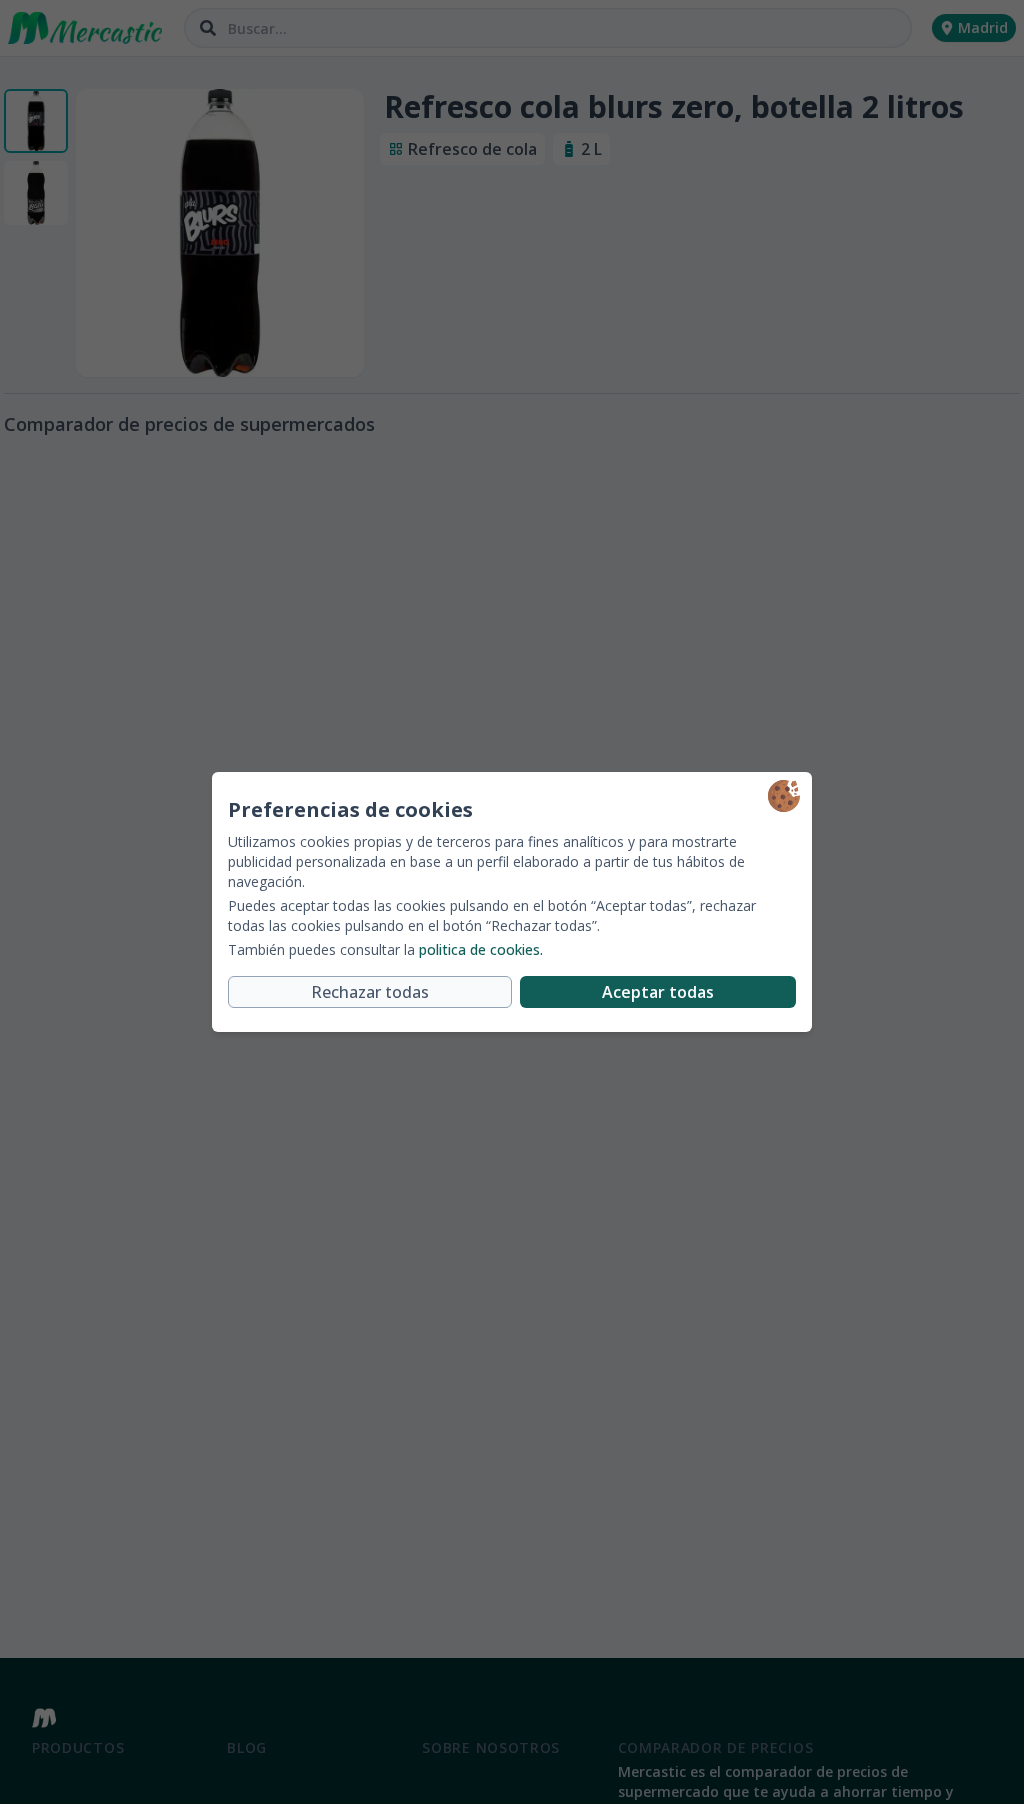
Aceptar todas (658, 992)
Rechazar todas (370, 992)
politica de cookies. (481, 949)
